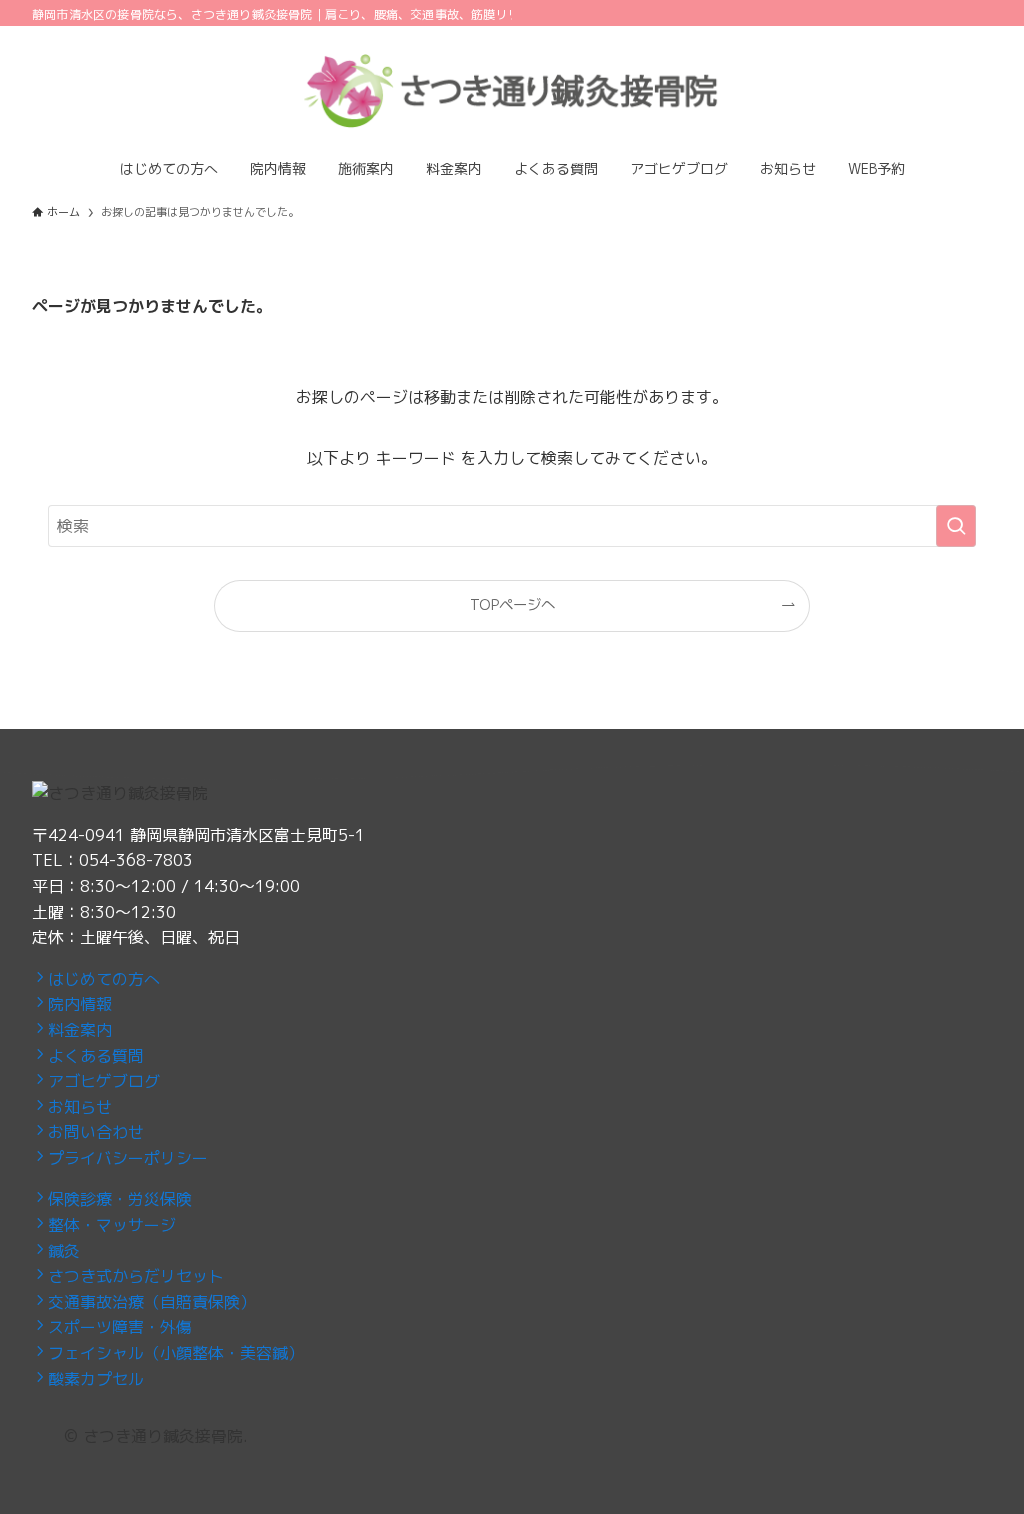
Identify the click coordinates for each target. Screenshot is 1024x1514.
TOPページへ (512, 605)
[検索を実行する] (956, 526)
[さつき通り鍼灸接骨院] (512, 90)
